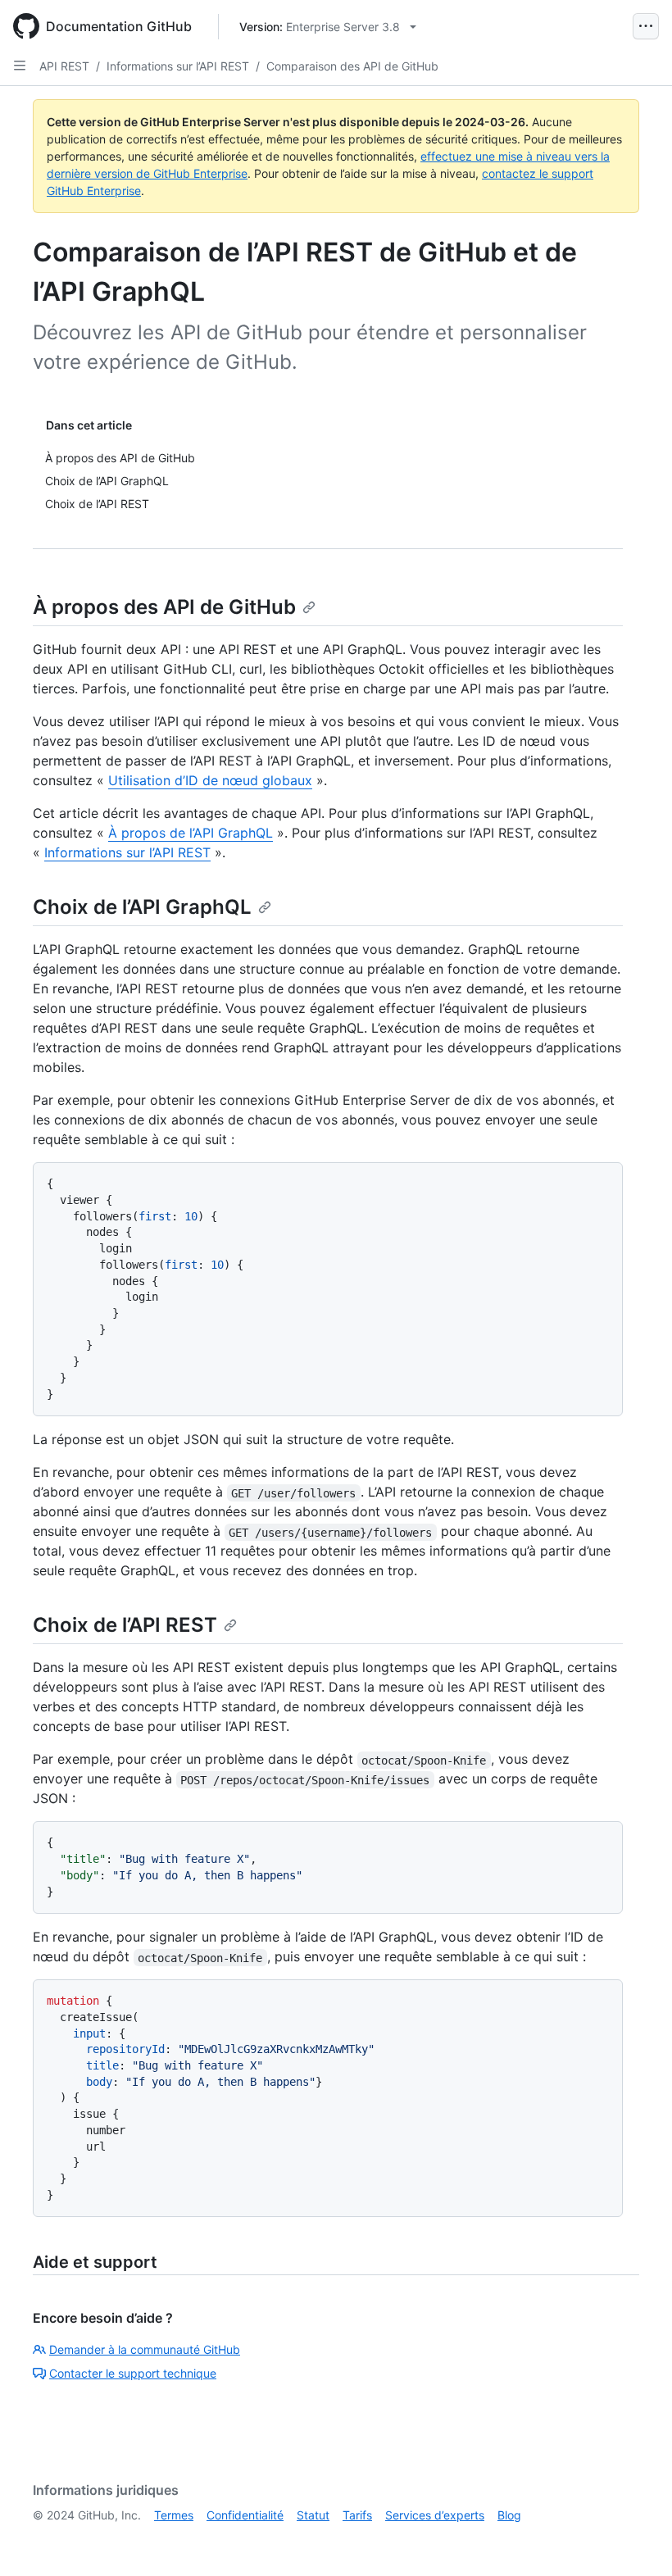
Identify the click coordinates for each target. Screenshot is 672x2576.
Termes (174, 2515)
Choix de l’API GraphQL (142, 907)
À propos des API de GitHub (164, 607)
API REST (64, 66)
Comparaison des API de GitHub (352, 66)
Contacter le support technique (133, 2373)
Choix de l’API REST (125, 1625)
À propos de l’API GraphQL (191, 833)
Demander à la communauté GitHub (145, 2349)
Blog (509, 2515)
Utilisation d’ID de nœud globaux (210, 780)
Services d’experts (435, 2515)
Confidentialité (245, 2515)
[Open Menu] (646, 26)
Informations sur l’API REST (178, 66)
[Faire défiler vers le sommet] (636, 2540)
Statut (313, 2515)
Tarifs (357, 2515)
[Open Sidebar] (20, 66)
